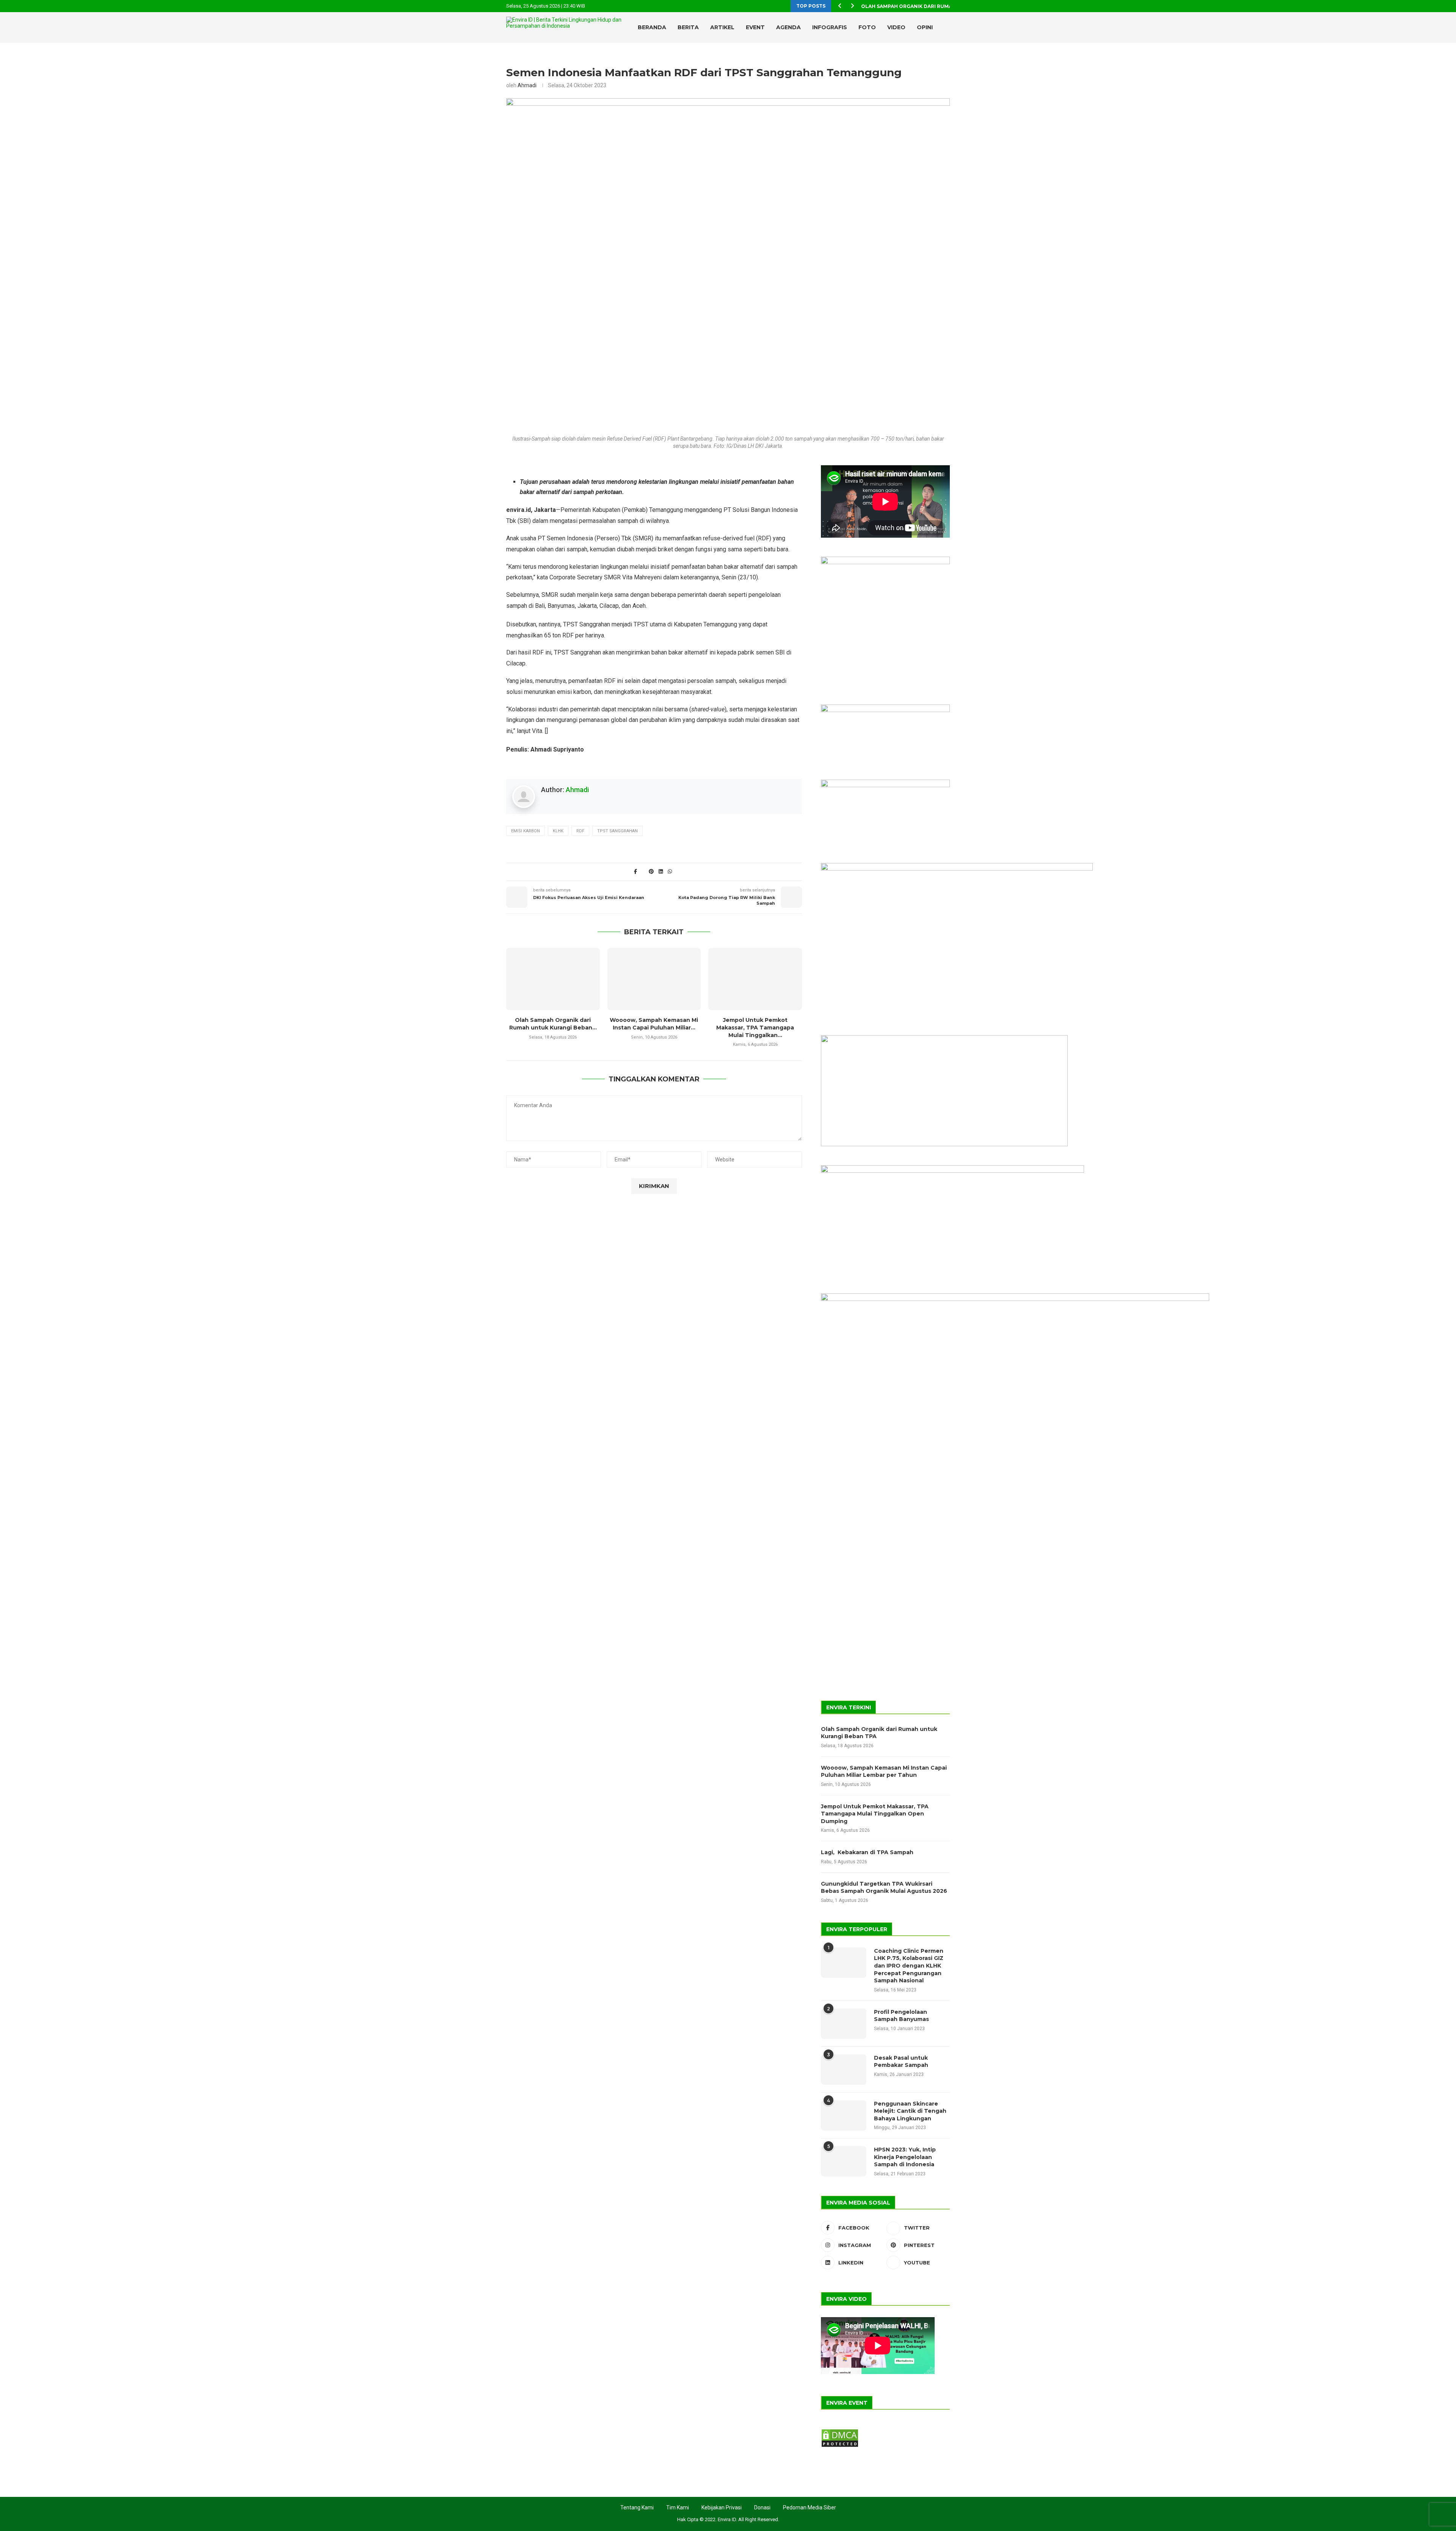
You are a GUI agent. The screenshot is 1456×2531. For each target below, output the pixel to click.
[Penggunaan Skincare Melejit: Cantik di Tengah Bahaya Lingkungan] (844, 2115)
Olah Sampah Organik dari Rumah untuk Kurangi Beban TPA (879, 1733)
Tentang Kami (637, 2507)
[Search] (933, 59)
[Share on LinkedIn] (661, 872)
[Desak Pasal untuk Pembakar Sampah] (844, 2070)
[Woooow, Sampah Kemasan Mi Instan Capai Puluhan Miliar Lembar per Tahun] (654, 979)
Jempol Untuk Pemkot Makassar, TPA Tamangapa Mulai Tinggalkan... (755, 1027)
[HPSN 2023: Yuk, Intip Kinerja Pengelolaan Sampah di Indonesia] (844, 2161)
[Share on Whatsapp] (670, 872)
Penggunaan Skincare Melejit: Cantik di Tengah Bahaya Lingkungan (910, 2111)
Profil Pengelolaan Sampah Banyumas (901, 2016)
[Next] (852, 6)
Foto (867, 27)
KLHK (558, 831)
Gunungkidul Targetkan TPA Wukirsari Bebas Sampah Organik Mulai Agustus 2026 (884, 1888)
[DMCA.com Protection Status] (840, 2432)
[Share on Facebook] (635, 872)
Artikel (722, 27)
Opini (925, 27)
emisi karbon (526, 831)
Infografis (830, 27)
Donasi (762, 2507)
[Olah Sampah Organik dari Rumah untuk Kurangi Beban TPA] (553, 979)
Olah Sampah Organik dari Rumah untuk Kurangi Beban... (941, 6)
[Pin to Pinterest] (651, 872)
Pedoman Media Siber (810, 2507)
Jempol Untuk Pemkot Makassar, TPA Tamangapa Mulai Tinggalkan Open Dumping (875, 1814)
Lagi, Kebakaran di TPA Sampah (867, 1852)
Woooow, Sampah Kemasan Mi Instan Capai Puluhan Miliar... (654, 1024)
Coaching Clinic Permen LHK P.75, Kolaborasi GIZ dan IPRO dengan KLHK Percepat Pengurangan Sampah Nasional (909, 1966)
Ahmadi (527, 85)
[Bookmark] (946, 59)
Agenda (788, 27)
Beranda (652, 27)
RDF (580, 831)
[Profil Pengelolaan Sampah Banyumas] (844, 2024)
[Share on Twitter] (643, 872)
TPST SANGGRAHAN (617, 831)
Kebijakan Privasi (722, 2507)
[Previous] (840, 6)
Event (755, 27)
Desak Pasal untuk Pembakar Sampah (901, 2062)
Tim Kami (678, 2507)
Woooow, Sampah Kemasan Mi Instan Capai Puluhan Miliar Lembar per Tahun (884, 1772)
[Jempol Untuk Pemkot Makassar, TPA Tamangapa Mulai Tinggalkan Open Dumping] (755, 979)
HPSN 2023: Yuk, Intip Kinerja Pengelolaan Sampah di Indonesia (905, 2157)
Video (896, 27)
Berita (688, 27)
